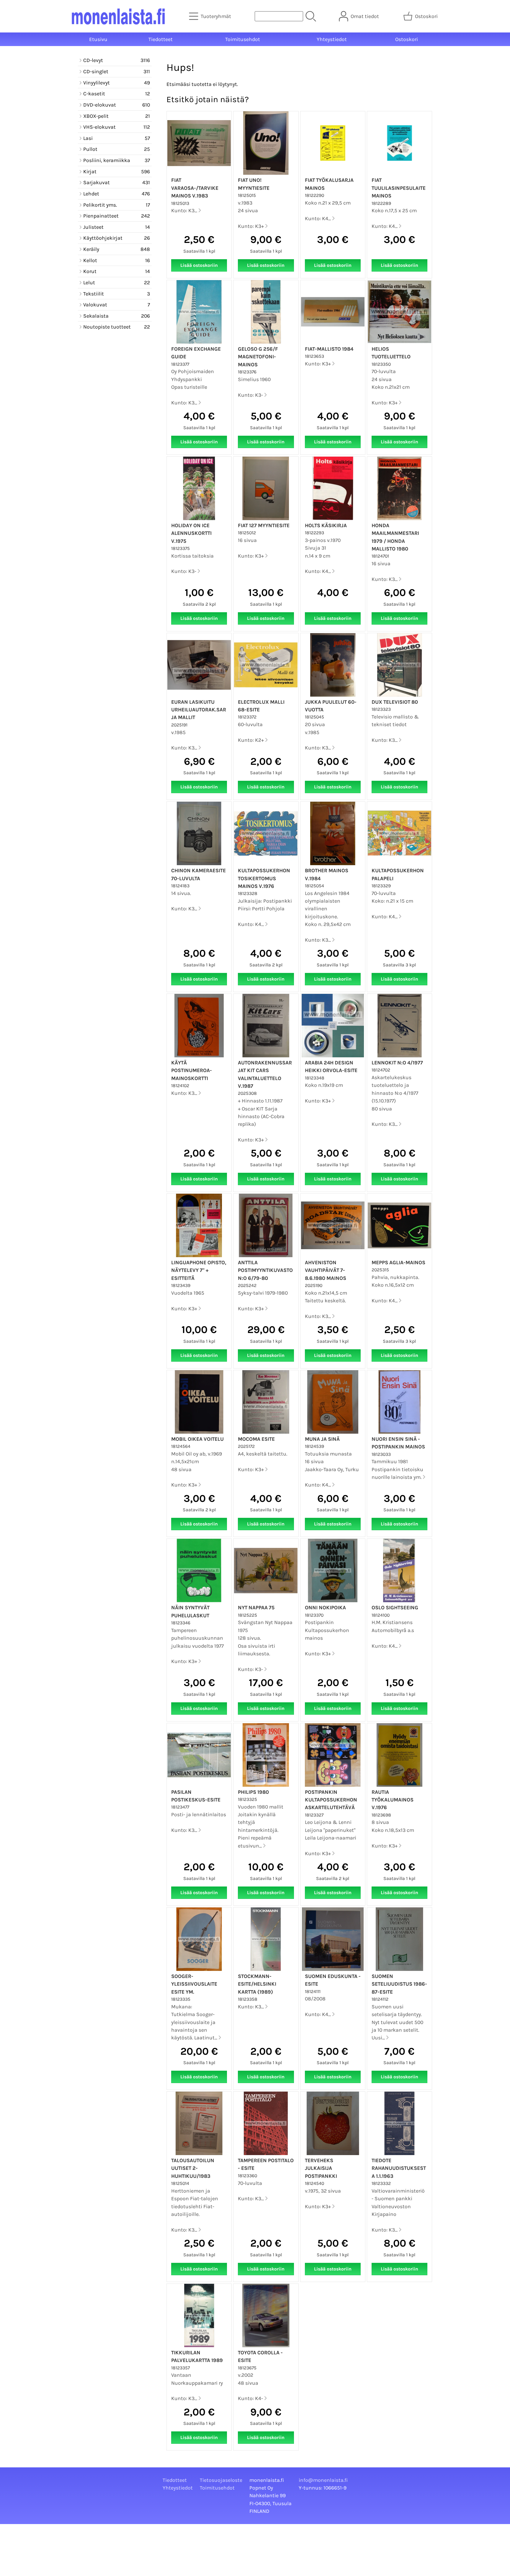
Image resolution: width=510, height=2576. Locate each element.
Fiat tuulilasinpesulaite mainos (399, 188)
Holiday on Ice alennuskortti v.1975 (191, 533)
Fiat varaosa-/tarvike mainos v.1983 (195, 188)
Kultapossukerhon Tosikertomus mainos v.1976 (264, 878)
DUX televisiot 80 (395, 702)
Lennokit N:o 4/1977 (397, 1063)
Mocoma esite (256, 1439)
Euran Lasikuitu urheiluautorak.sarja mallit (199, 710)
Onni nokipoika (325, 1608)
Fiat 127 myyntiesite (264, 525)
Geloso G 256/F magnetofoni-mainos (258, 357)
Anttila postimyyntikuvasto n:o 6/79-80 (265, 1270)
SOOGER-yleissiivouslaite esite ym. (194, 1984)
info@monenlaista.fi (323, 2480)
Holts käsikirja (326, 525)
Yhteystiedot (332, 39)
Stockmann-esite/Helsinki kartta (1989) (257, 1984)
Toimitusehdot (243, 39)
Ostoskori (407, 39)
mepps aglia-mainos (398, 1262)
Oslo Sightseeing (395, 1608)
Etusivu (98, 39)
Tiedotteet (161, 39)
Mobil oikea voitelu (197, 1439)
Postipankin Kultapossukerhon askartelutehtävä (331, 1800)
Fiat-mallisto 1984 (329, 349)
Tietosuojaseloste (221, 2480)
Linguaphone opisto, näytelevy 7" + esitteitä (199, 1270)
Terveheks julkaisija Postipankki (321, 2168)
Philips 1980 (253, 1792)
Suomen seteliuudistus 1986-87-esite (399, 1984)
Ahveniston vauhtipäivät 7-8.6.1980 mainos (326, 1270)
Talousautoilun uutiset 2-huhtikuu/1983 (193, 2168)
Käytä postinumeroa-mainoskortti (192, 1070)
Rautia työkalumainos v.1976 (393, 1800)
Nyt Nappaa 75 (256, 1608)
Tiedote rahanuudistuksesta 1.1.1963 (399, 2168)
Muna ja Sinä (322, 1439)
